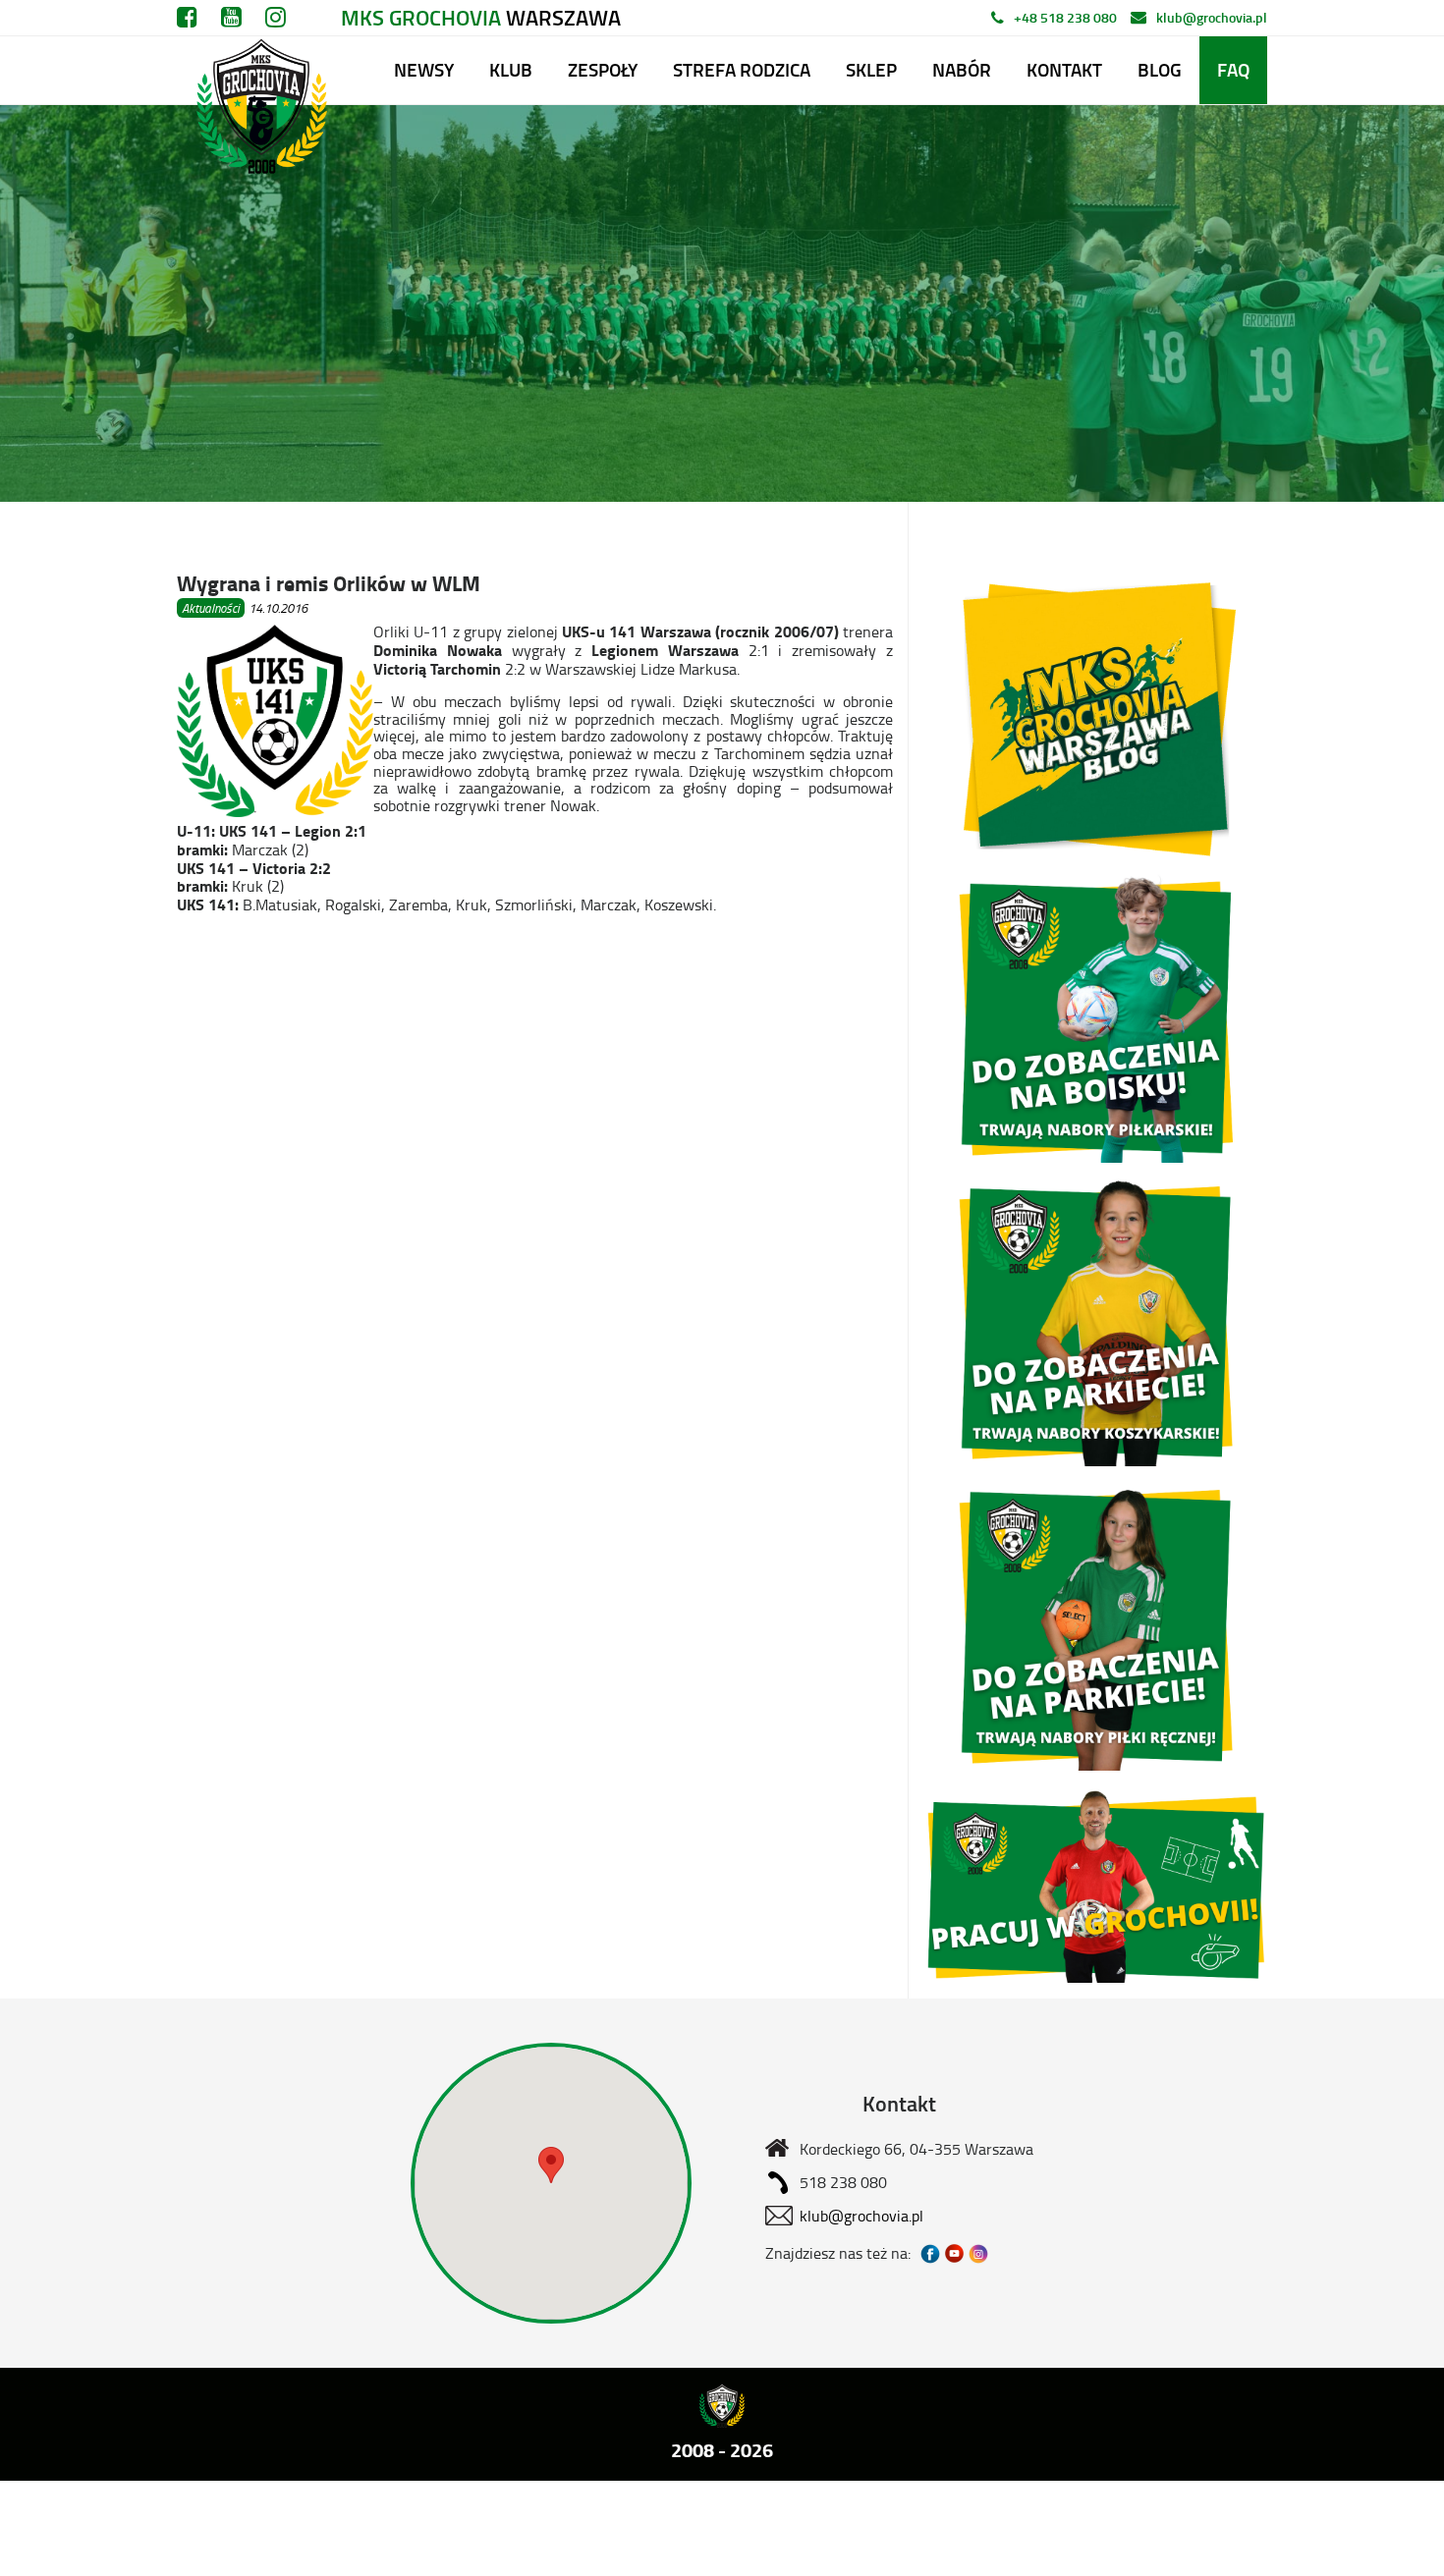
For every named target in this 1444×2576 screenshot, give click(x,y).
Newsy (424, 69)
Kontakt (1064, 69)
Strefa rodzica (742, 69)
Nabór (962, 69)
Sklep (871, 69)
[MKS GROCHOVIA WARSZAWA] (259, 70)
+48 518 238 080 (1065, 17)
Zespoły (603, 69)
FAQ (1233, 69)
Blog (1160, 69)
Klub (511, 69)
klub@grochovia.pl (1212, 17)
